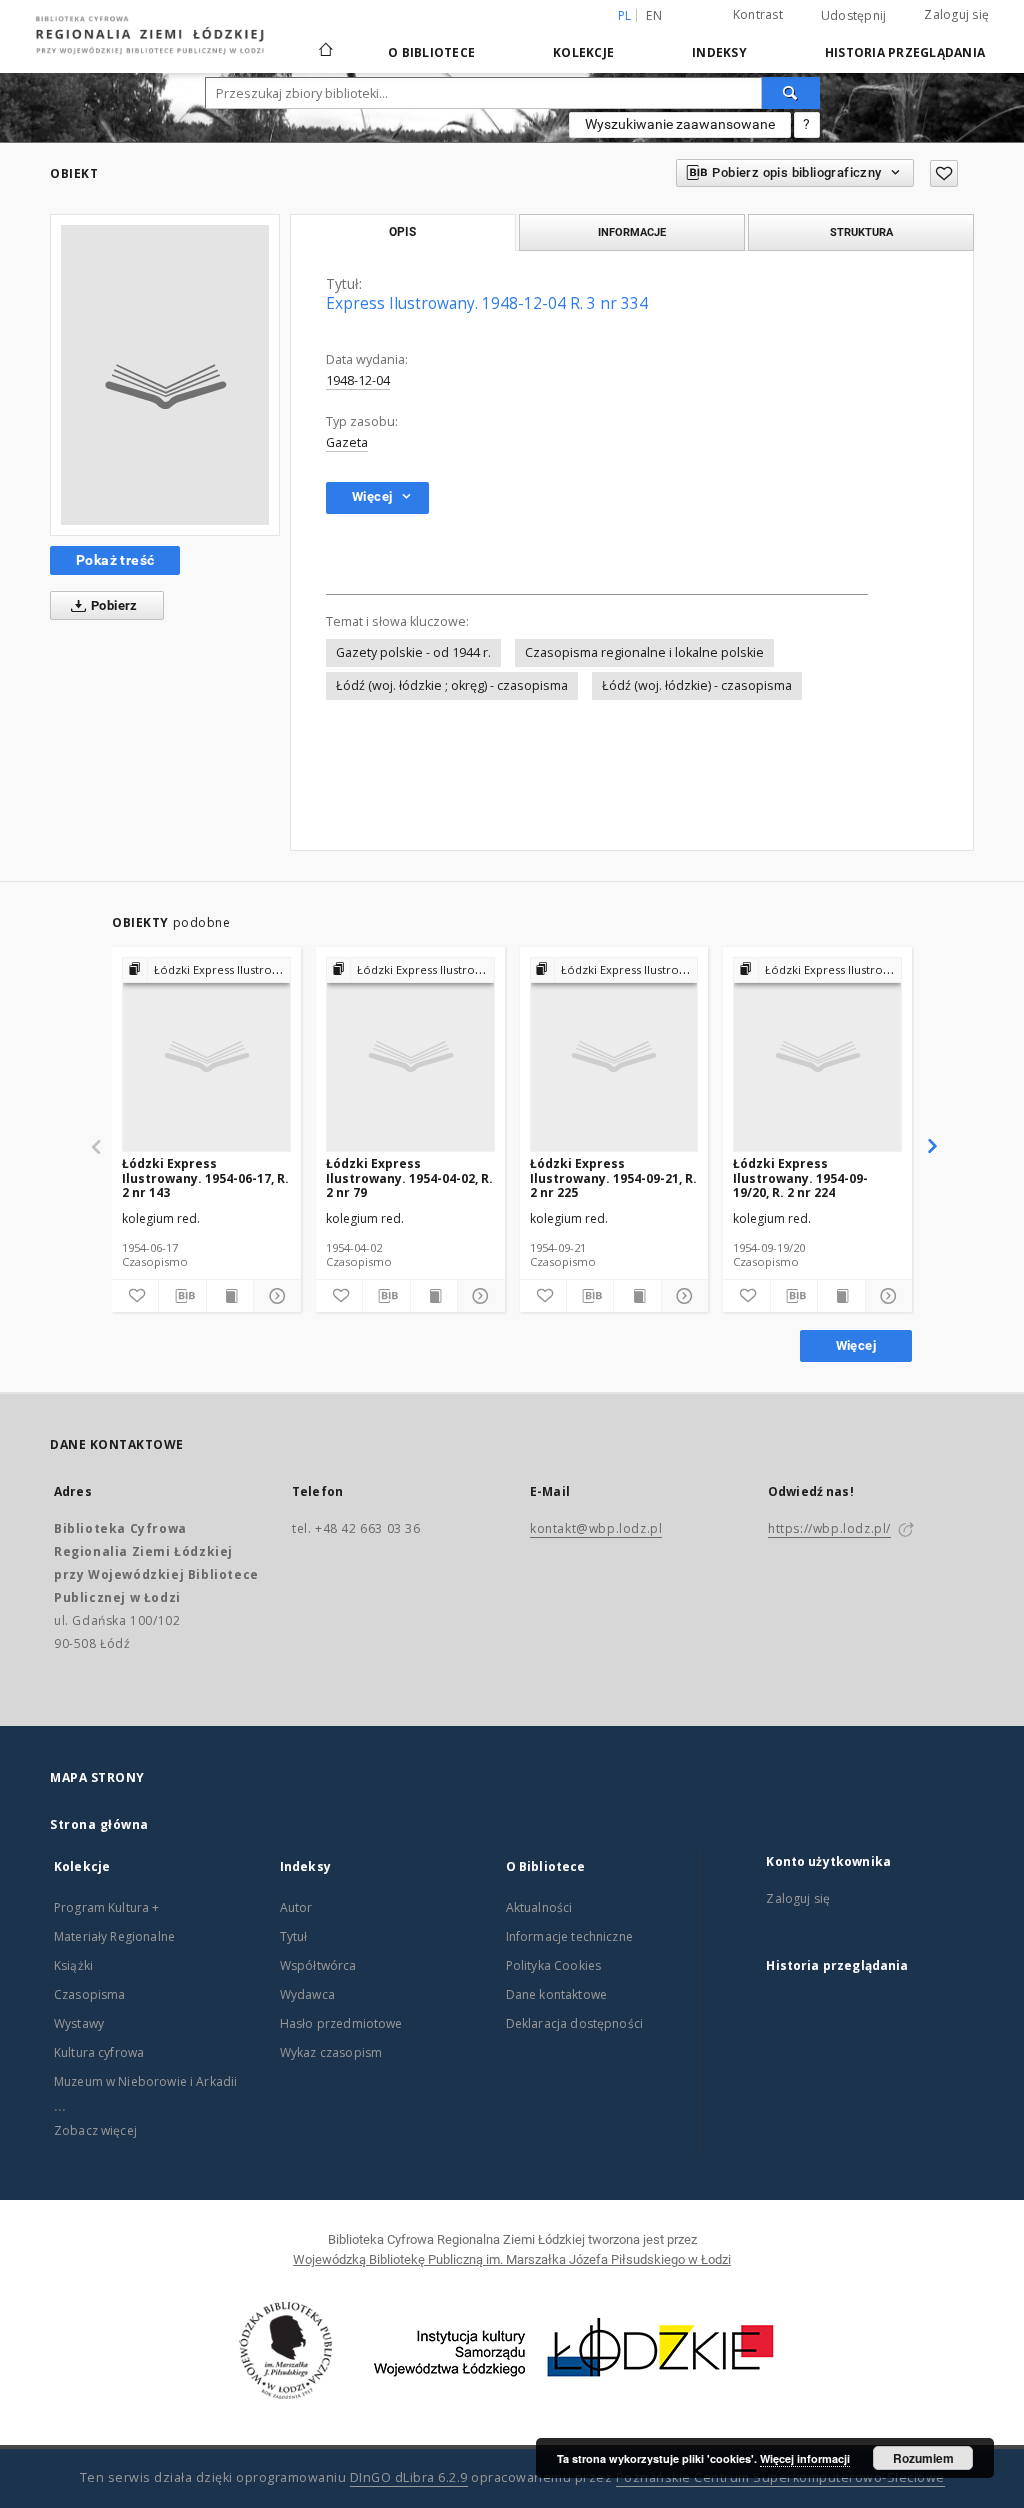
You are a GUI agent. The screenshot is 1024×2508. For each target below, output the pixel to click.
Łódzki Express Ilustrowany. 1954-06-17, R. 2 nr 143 (205, 1177)
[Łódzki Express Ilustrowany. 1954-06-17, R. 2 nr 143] (206, 1055)
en (654, 15)
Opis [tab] (402, 232)
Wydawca (307, 1994)
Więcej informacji (805, 2458)
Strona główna (99, 1824)
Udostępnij (854, 16)
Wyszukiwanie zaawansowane (680, 124)
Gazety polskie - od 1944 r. (413, 652)
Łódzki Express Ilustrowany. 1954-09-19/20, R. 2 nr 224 (800, 1177)
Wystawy (79, 2023)
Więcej (856, 1345)
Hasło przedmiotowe (341, 2023)
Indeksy (719, 52)
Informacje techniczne (569, 1936)
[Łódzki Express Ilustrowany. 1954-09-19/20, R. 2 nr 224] (817, 1055)
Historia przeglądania (905, 52)
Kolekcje (583, 52)
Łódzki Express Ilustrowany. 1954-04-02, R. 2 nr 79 (409, 1177)
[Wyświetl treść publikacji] (230, 1296)
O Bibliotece (431, 52)
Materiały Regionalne (114, 1936)
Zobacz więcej (95, 2130)
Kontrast (758, 14)
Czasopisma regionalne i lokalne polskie (644, 652)
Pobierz (113, 605)
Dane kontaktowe (556, 1994)
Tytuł (294, 1936)
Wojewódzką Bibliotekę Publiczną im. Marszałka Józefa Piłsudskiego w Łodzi (512, 2259)
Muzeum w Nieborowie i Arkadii (145, 2081)
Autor (296, 1907)
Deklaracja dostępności (574, 2023)
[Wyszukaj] (791, 93)
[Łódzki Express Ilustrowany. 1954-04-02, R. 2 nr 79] (410, 1055)
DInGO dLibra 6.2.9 (409, 2477)
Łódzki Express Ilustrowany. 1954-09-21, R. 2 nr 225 (613, 1177)
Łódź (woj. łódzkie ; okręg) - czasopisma (452, 685)
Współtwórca (318, 1965)
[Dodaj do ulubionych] (944, 173)
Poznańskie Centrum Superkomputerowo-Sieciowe (780, 2477)
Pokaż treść (115, 560)
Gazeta (347, 442)
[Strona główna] (326, 41)
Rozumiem (923, 2458)
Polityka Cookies (553, 1965)
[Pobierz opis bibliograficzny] (182, 1296)
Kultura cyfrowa (99, 2052)
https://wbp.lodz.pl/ (829, 1528)
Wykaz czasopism (331, 2052)
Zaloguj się (956, 14)
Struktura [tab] (861, 232)
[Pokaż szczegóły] (274, 1296)
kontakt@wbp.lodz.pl (596, 1528)
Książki (73, 1965)
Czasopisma (90, 1994)
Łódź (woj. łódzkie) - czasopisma (697, 685)
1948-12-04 (358, 380)
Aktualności (539, 1907)
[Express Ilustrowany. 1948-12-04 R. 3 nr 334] (165, 375)
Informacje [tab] (632, 232)
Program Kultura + (107, 1907)
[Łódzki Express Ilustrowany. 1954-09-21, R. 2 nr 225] (614, 1055)
